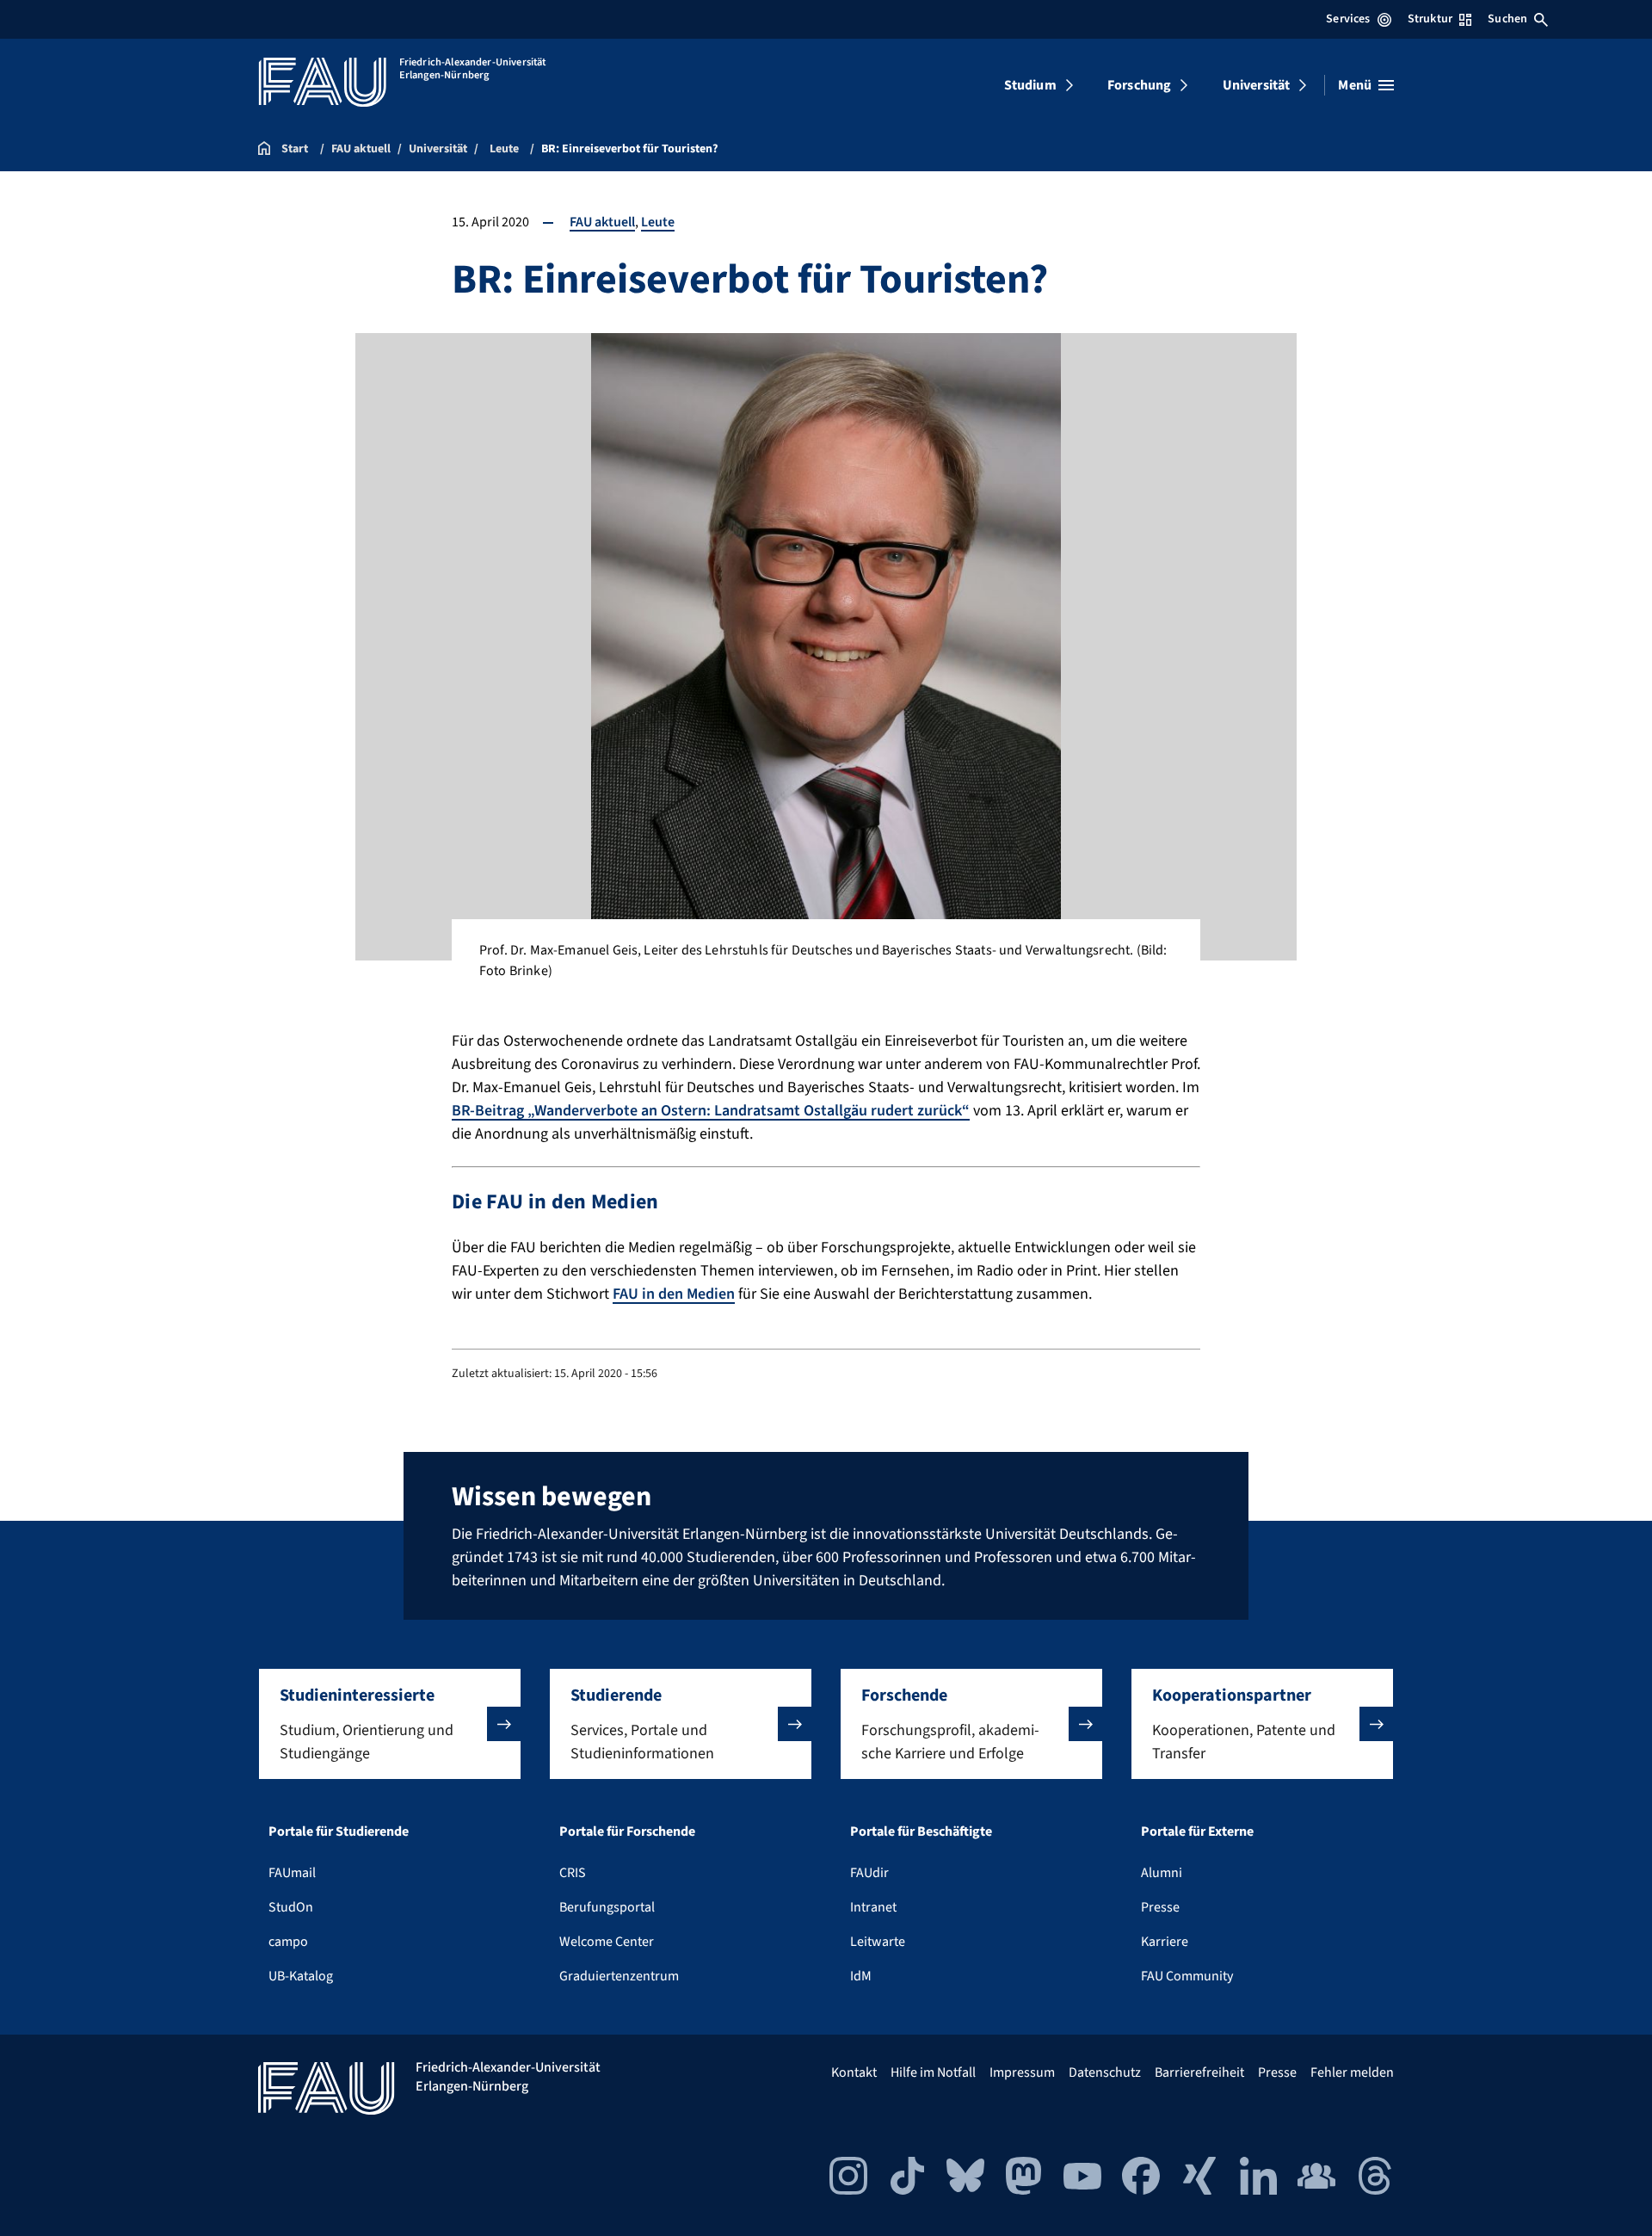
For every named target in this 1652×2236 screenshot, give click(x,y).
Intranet (873, 1907)
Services (1348, 19)
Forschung (1139, 85)
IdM (861, 1976)
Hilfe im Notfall (933, 2072)
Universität (1257, 85)
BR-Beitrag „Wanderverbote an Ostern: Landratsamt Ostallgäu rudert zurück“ (711, 1111)
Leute (658, 222)
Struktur (1430, 19)
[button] (390, 1724)
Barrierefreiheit (1199, 2072)
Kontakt (854, 2072)
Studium (1030, 85)
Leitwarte (878, 1942)
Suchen (1507, 19)
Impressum (1022, 2072)
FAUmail (292, 1873)
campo (288, 1942)
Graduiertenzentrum (619, 1976)
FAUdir (869, 1873)
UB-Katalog (301, 1976)
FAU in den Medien (674, 1294)
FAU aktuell (602, 222)
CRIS (573, 1873)
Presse (1160, 1907)
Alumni (1162, 1873)
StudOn (291, 1907)
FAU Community (1187, 1976)
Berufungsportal (607, 1907)
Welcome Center (607, 1942)
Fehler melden (1352, 2072)
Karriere (1165, 1942)
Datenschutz (1105, 2072)
